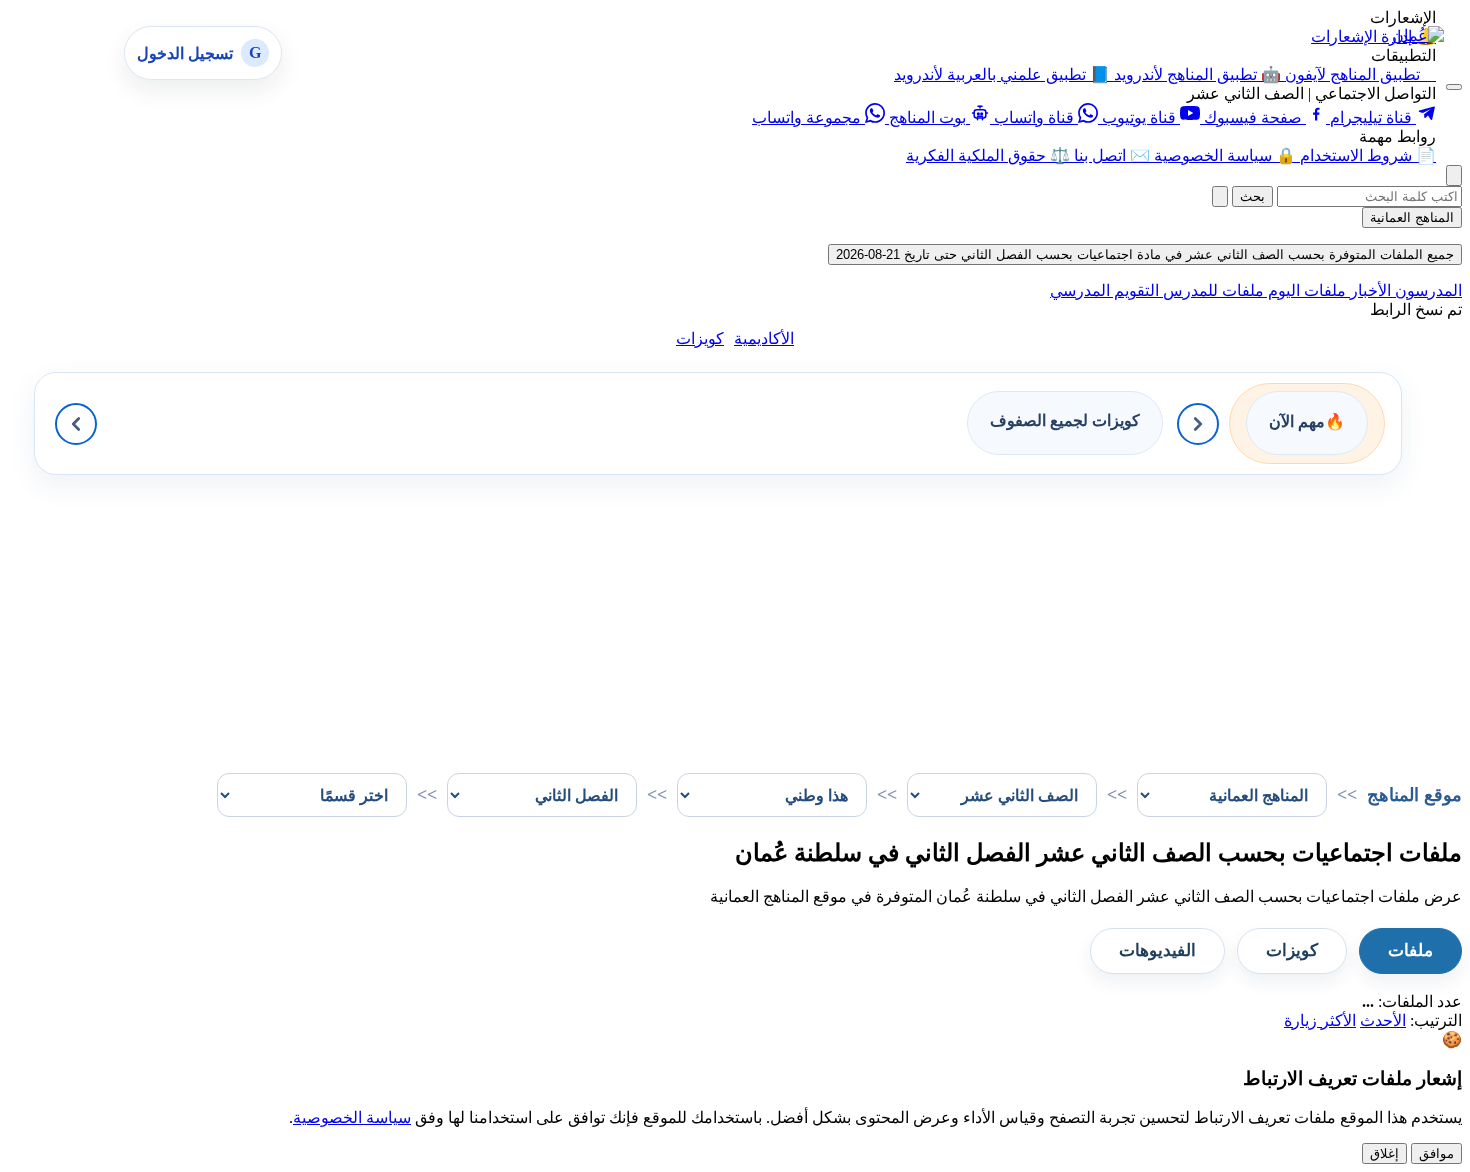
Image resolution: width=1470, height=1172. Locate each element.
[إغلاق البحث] (1220, 196)
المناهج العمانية (1412, 217)
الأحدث (1383, 1020)
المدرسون (1426, 290)
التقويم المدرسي (1104, 290)
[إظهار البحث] (1454, 175)
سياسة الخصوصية (352, 1117)
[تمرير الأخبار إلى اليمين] (1198, 424)
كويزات (700, 338)
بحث (1252, 196)
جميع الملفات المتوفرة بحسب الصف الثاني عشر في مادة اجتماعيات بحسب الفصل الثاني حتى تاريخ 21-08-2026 (1145, 254)
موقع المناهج (1414, 795)
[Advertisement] (862, 615)
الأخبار (1368, 290)
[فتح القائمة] (1454, 87)
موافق (1436, 1153)
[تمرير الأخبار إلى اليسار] (76, 424)
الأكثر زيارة (1320, 1020)
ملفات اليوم (1305, 290)
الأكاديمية (764, 338)
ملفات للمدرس (1211, 290)
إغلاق (1384, 1153)
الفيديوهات (1157, 950)
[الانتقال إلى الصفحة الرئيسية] (1418, 35)
